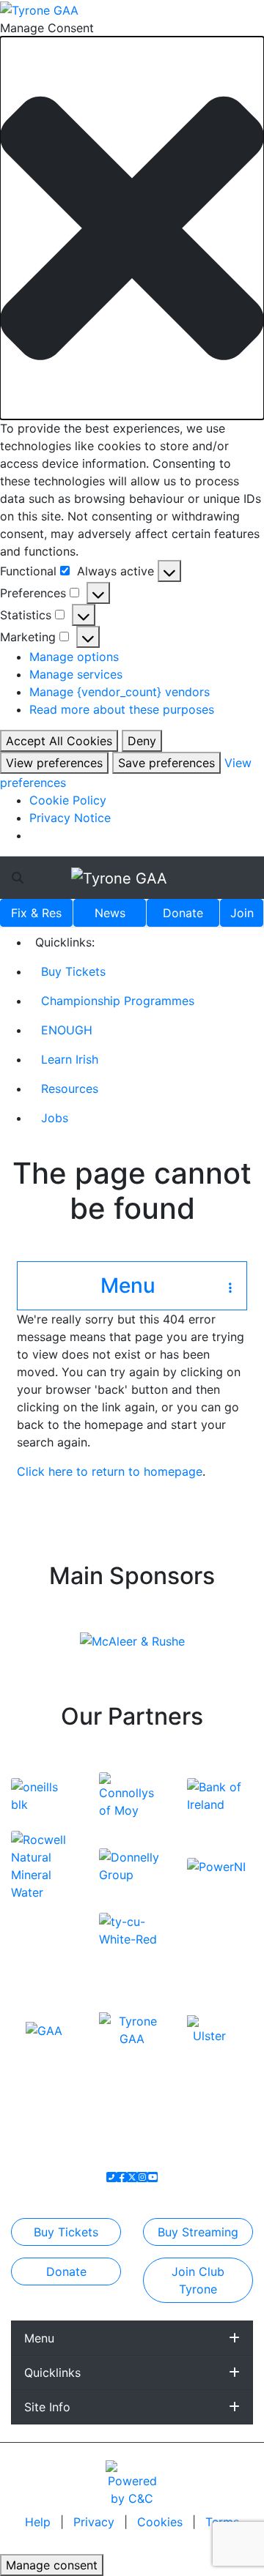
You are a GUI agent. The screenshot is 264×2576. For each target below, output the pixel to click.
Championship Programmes (118, 1001)
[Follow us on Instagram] (142, 2177)
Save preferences (166, 763)
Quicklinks (52, 2372)
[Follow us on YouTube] (153, 2177)
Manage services (76, 674)
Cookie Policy (68, 800)
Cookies (160, 2522)
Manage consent (52, 2565)
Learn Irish (70, 1059)
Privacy (96, 2522)
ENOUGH (67, 1030)
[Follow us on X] (132, 2177)
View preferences (54, 763)
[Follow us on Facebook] (122, 2177)
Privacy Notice (70, 818)
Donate (183, 913)
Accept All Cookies (59, 741)
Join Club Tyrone (198, 2280)
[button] (132, 228)
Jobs (55, 1118)
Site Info (47, 2407)
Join (242, 913)
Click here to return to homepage (110, 1471)
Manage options (74, 657)
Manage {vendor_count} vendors (120, 692)
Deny (142, 741)
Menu (39, 2338)
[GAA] (44, 2029)
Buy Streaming (198, 2232)
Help (40, 2522)
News (110, 913)
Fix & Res (36, 913)
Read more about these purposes (122, 709)
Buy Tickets (73, 971)
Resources (70, 1089)
